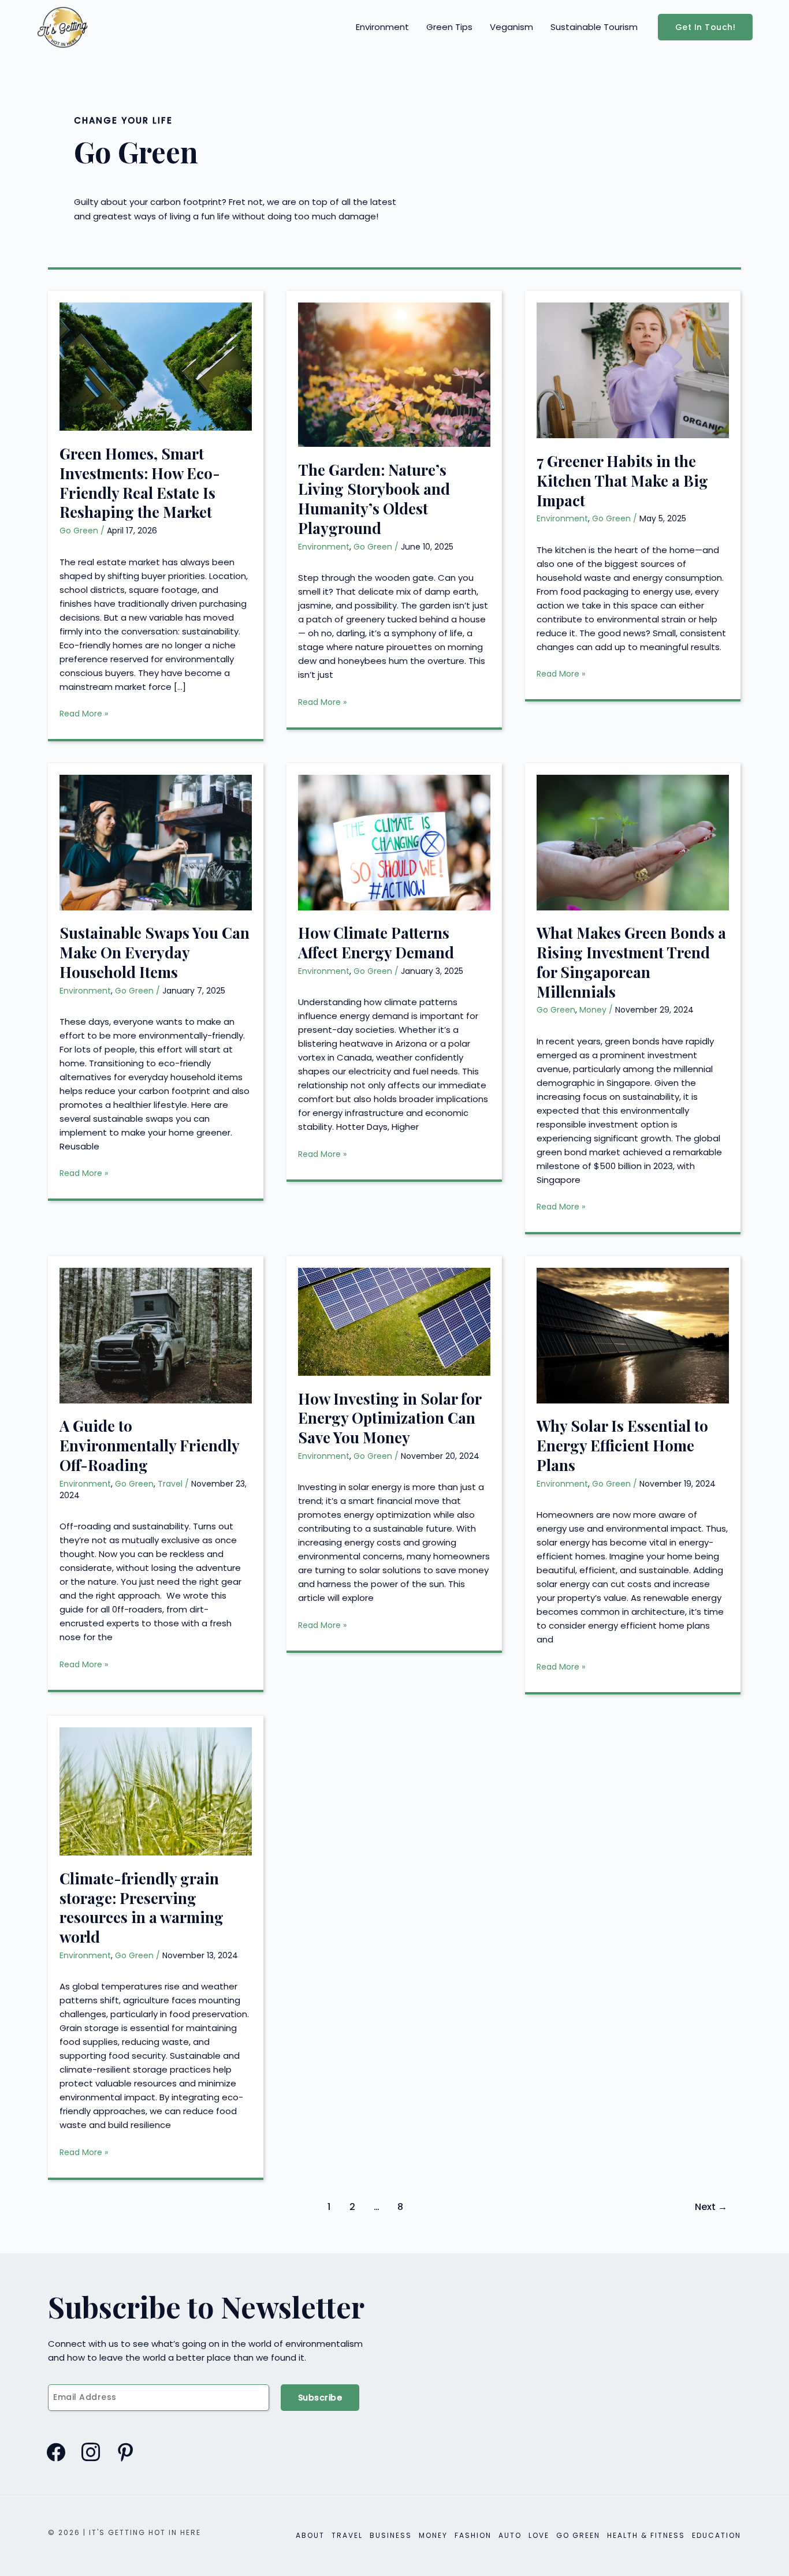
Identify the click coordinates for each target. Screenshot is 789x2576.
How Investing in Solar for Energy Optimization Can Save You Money (390, 1418)
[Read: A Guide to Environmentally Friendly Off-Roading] (156, 1334)
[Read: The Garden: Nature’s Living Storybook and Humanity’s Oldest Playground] (394, 374)
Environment (382, 27)
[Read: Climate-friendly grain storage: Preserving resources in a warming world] (156, 1791)
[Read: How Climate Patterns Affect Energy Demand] (394, 841)
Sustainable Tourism (594, 27)
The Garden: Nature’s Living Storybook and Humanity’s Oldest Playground (374, 499)
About (310, 2535)
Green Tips (449, 27)
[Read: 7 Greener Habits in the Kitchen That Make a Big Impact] (633, 370)
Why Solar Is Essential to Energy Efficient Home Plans (622, 1445)
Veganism (511, 27)
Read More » (84, 714)
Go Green (79, 531)
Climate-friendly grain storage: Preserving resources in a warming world (142, 1907)
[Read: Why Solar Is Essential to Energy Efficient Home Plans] (633, 1334)
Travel (170, 1484)
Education (717, 2535)
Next (711, 2207)
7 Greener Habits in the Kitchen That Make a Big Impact (622, 481)
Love (539, 2535)
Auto (510, 2535)
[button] (706, 27)
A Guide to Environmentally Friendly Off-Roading (149, 1445)
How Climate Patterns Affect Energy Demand (376, 942)
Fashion (473, 2535)
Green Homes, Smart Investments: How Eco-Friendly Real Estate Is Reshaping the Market (140, 483)
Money (593, 1010)
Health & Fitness (646, 2535)
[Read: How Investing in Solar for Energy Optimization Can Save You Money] (394, 1321)
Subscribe (320, 2398)
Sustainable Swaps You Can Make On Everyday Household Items (155, 952)
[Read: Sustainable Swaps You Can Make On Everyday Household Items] (156, 841)
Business (391, 2535)
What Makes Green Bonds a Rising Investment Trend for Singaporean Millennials (631, 962)
